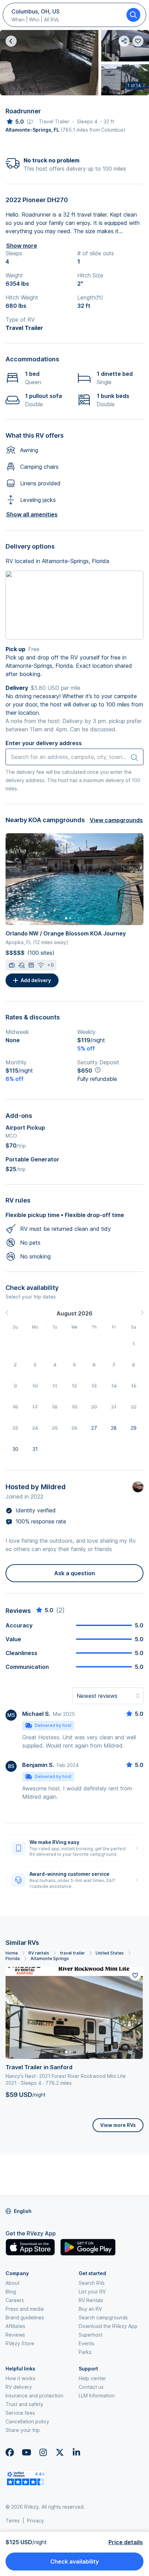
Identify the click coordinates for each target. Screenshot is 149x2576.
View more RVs (118, 2125)
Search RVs (92, 2283)
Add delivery (36, 980)
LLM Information (97, 2396)
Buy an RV (90, 2309)
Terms (13, 2521)
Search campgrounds (103, 2317)
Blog (11, 2292)
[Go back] (11, 41)
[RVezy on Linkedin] (76, 2452)
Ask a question (74, 1573)
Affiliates (15, 2326)
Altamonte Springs (50, 1959)
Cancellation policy (27, 2421)
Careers (15, 2300)
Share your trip (23, 2430)
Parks (85, 2352)
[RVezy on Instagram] (43, 2452)
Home (12, 1953)
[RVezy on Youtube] (26, 2452)
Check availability (74, 2561)
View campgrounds (116, 820)
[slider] (15, 122)
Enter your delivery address (44, 743)
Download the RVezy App (108, 2326)
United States (110, 1953)
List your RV (92, 2292)
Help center (92, 2378)
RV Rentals (91, 2300)
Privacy (36, 2521)
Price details (126, 2542)
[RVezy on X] (60, 2452)
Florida (13, 1959)
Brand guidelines (25, 2317)
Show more (22, 246)
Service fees (20, 2413)
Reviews (15, 2335)
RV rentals (39, 1953)
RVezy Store (20, 2343)
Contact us (91, 2387)
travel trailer (72, 1953)
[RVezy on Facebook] (10, 2452)
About (12, 2283)
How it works (20, 2378)
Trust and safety (24, 2404)
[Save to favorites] (135, 1975)
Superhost (91, 2335)
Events (86, 2343)
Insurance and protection (34, 2396)
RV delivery (19, 2387)
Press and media (25, 2309)
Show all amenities (32, 514)
